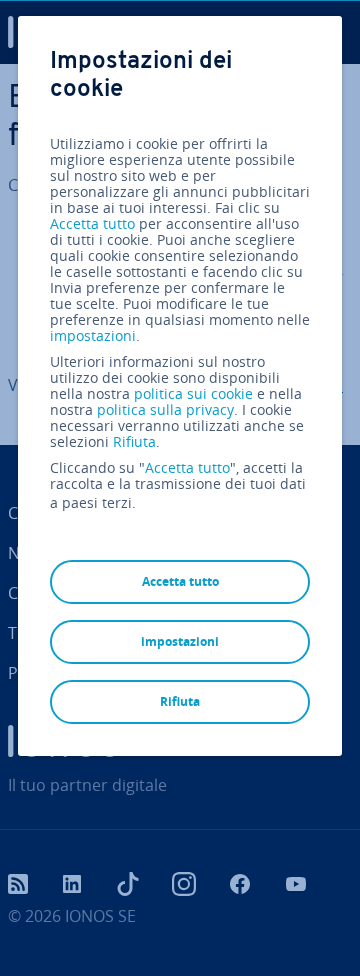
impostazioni (93, 336)
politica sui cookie (193, 393)
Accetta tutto (92, 224)
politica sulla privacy (165, 409)
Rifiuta (134, 442)
